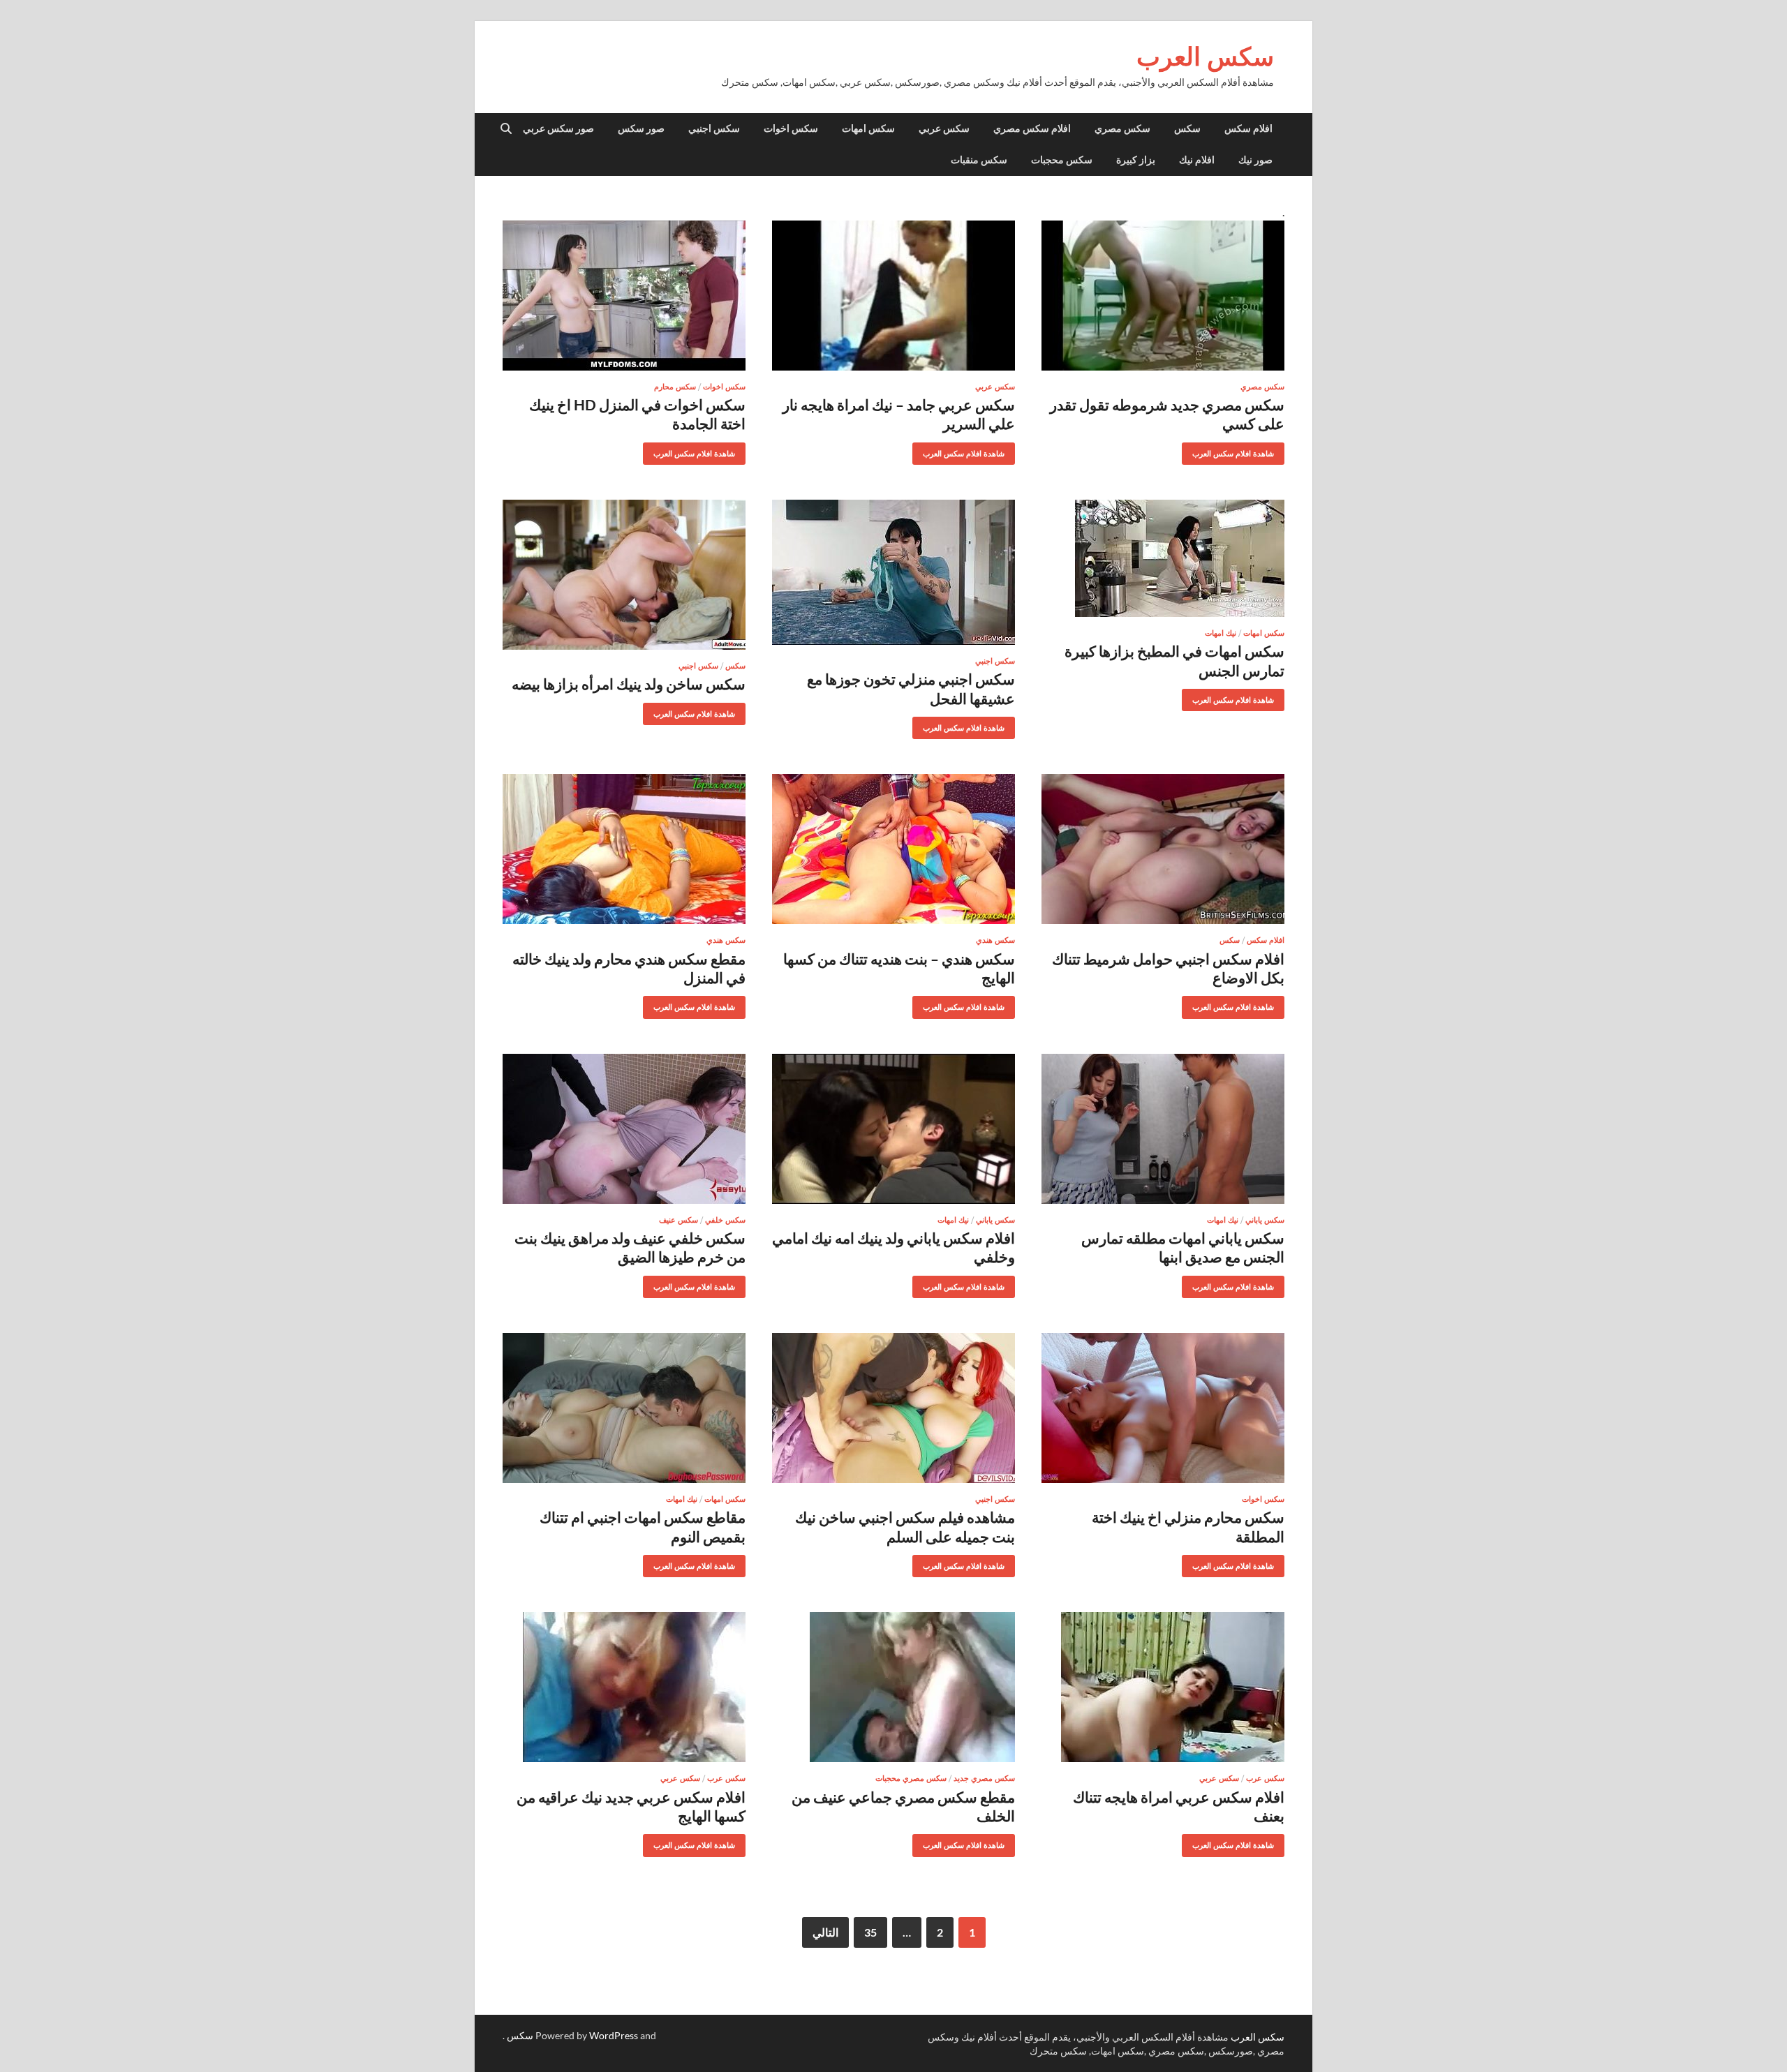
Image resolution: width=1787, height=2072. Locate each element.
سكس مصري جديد (984, 1778)
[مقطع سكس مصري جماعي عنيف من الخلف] (893, 1687)
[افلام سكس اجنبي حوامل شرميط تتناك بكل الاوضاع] (1163, 849)
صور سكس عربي (558, 128)
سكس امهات (868, 128)
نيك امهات (1221, 633)
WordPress (614, 2035)
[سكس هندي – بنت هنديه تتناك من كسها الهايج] (893, 849)
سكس (1187, 128)
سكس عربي (944, 128)
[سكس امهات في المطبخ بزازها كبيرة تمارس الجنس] (1163, 558)
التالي (825, 1932)
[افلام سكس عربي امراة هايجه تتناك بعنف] (1163, 1687)
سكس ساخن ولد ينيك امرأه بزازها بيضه (629, 684)
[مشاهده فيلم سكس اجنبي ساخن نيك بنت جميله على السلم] (893, 1408)
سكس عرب (1265, 1778)
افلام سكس (1248, 128)
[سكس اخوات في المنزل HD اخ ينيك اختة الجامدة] (624, 296)
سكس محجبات (1062, 160)
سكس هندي (995, 940)
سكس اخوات (791, 128)
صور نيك (1255, 160)
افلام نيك (1197, 160)
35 (870, 1932)
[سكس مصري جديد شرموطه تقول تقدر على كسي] (1163, 296)
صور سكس (641, 128)
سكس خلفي (725, 1220)
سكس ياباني (1265, 1220)
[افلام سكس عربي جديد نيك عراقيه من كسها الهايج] (624, 1687)
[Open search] (506, 129)
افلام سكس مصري (1032, 128)
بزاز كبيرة (1136, 160)
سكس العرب (1205, 56)
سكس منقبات (979, 160)
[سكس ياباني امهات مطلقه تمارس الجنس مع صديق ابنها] (1163, 1129)
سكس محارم (675, 387)
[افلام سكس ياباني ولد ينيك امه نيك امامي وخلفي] (893, 1129)
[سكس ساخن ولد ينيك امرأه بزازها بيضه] (624, 575)
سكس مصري (1122, 128)
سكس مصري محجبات (911, 1778)
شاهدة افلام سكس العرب (1238, 450)
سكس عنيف (679, 1220)
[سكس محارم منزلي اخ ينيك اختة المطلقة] (1163, 1408)
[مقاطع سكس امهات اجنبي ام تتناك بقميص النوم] (624, 1408)
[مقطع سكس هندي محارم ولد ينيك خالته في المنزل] (624, 849)
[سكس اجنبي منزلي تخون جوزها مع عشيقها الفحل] (893, 572)
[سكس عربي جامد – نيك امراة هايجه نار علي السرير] (893, 296)
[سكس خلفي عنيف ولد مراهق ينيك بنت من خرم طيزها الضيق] (624, 1129)
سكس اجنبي (714, 128)
